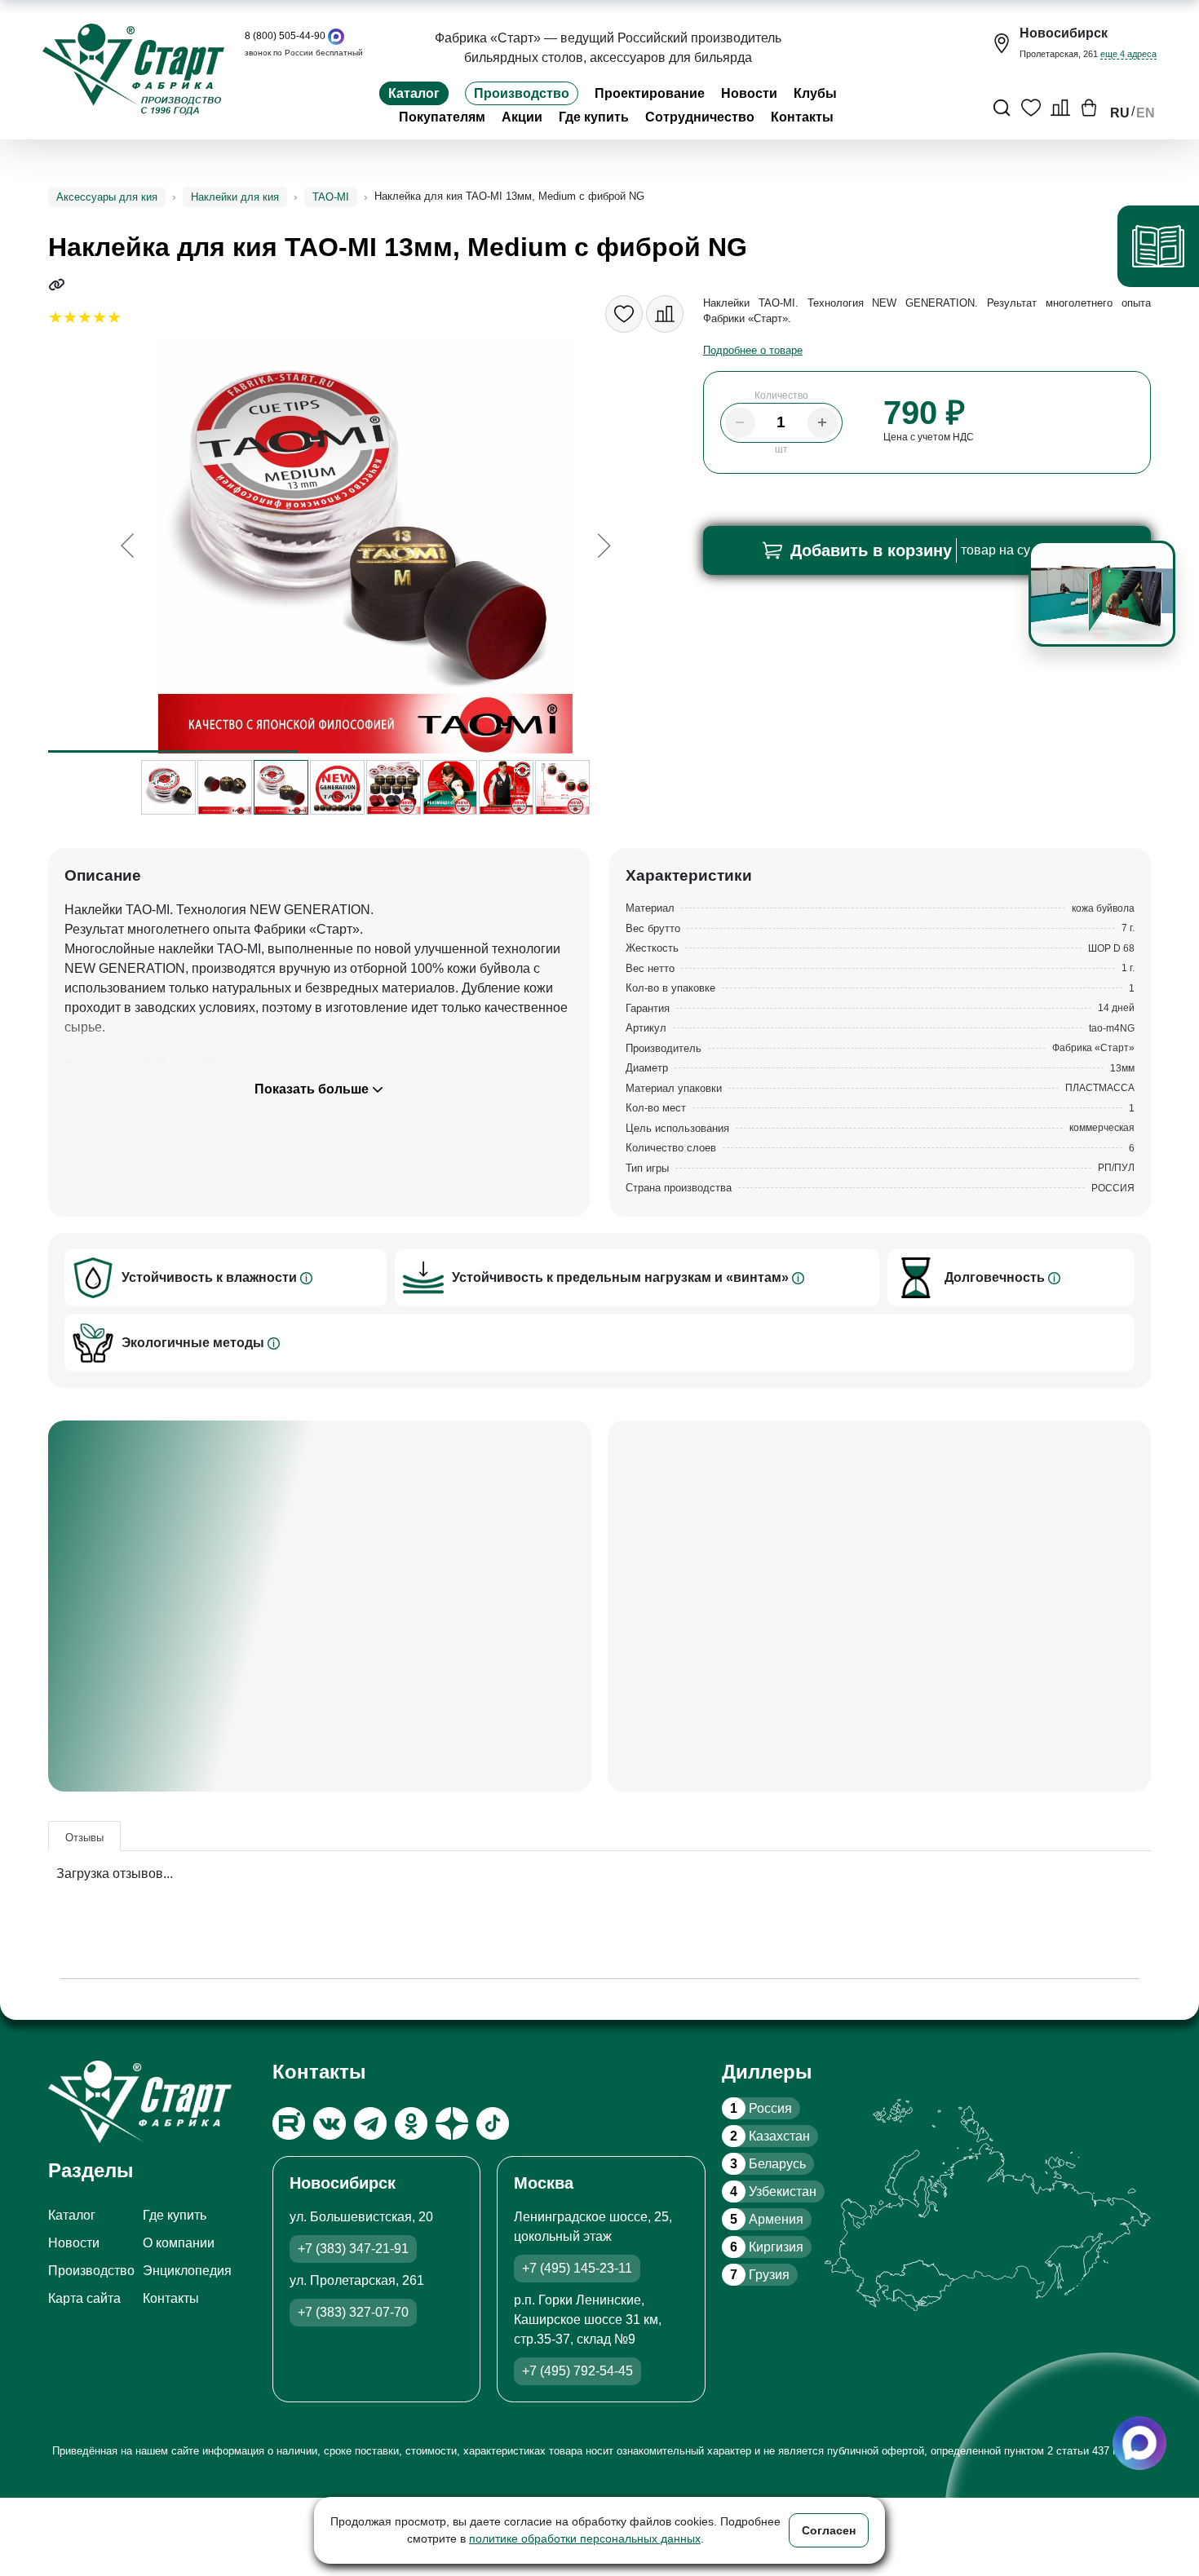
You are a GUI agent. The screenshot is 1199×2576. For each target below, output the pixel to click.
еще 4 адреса (1128, 54)
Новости (749, 93)
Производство (522, 93)
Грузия (760, 2275)
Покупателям (442, 117)
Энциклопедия (187, 2271)
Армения (767, 2219)
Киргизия (767, 2247)
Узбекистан (773, 2192)
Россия (761, 2108)
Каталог (414, 93)
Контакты (802, 117)
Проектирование (650, 93)
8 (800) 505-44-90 (285, 36)
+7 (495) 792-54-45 (577, 2371)
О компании (179, 2243)
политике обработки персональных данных (585, 2538)
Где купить (594, 117)
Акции (522, 117)
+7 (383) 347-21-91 (353, 2249)
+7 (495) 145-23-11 (577, 2268)
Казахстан (770, 2136)
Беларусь (768, 2164)
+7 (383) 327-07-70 (353, 2312)
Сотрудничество (700, 117)
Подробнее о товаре (753, 350)
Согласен (829, 2530)
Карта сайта (84, 2298)
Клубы (815, 93)
